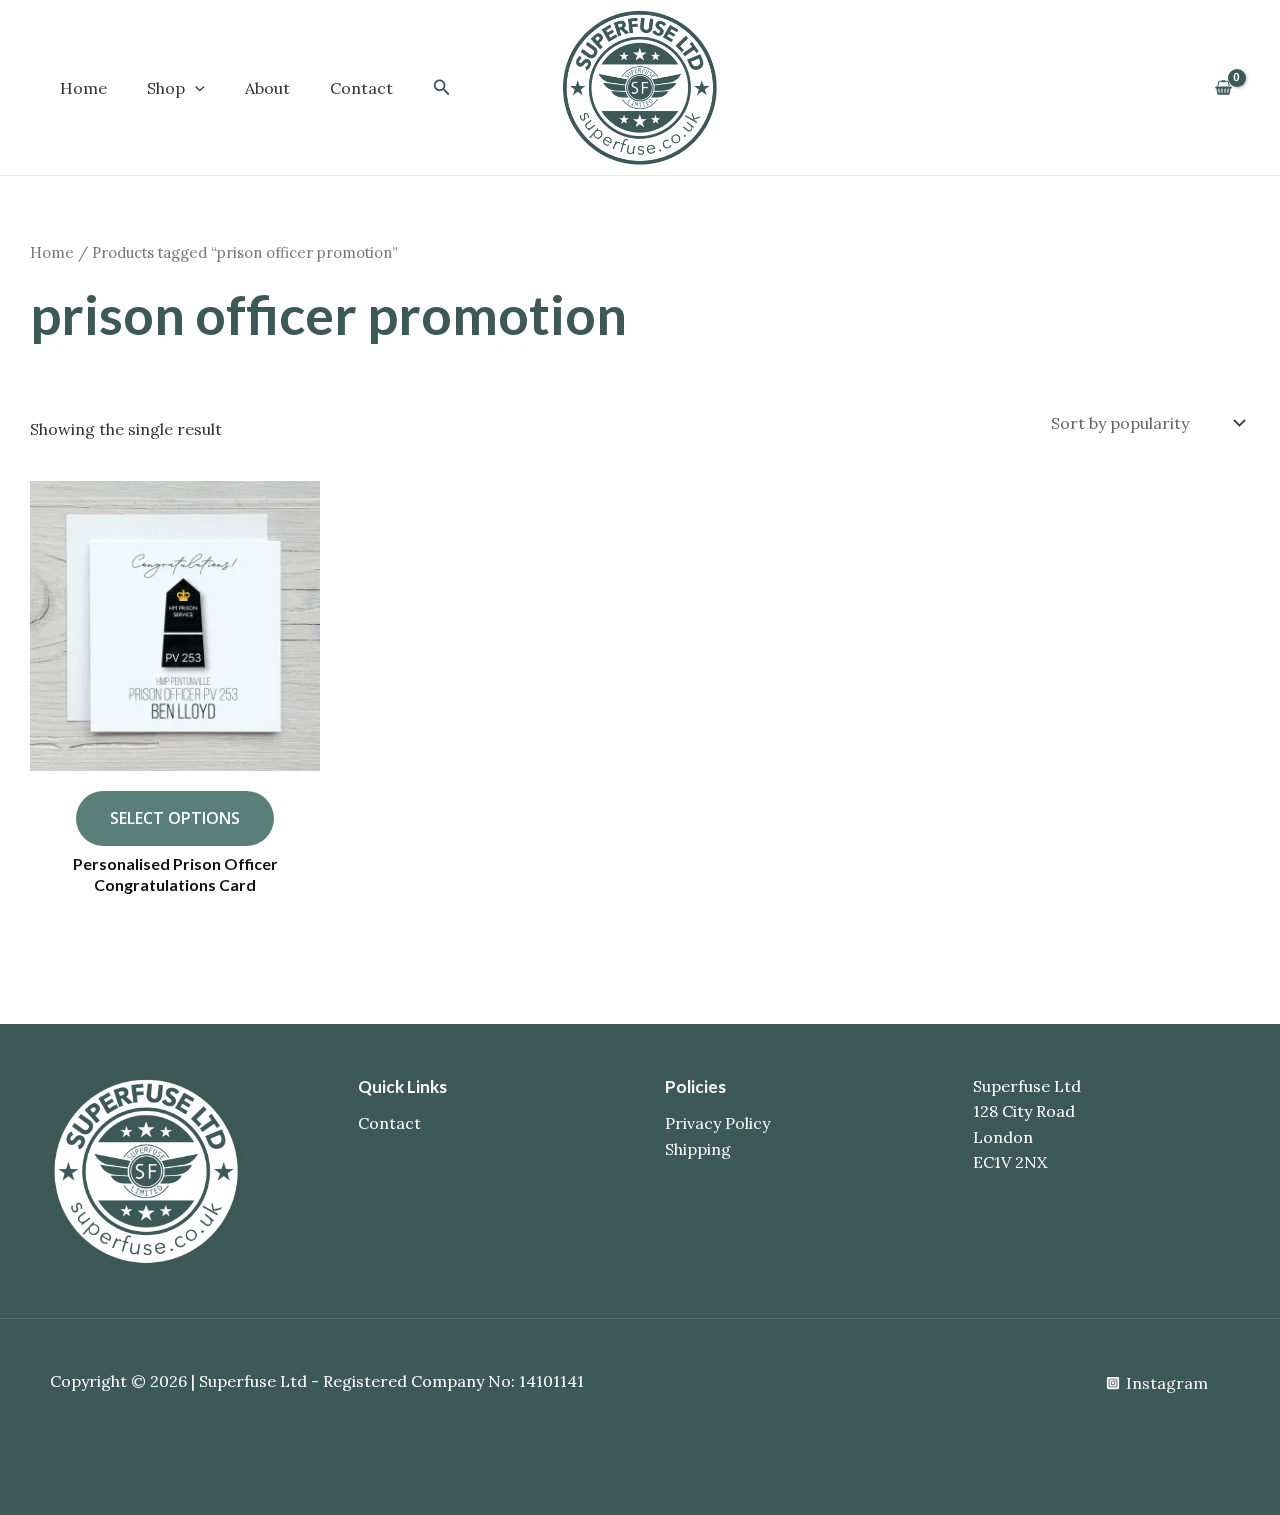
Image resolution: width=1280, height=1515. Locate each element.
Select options (175, 818)
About (267, 88)
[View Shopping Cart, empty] (1223, 88)
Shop (166, 88)
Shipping (698, 1149)
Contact (361, 88)
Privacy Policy (717, 1123)
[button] (195, 88)
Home (83, 88)
